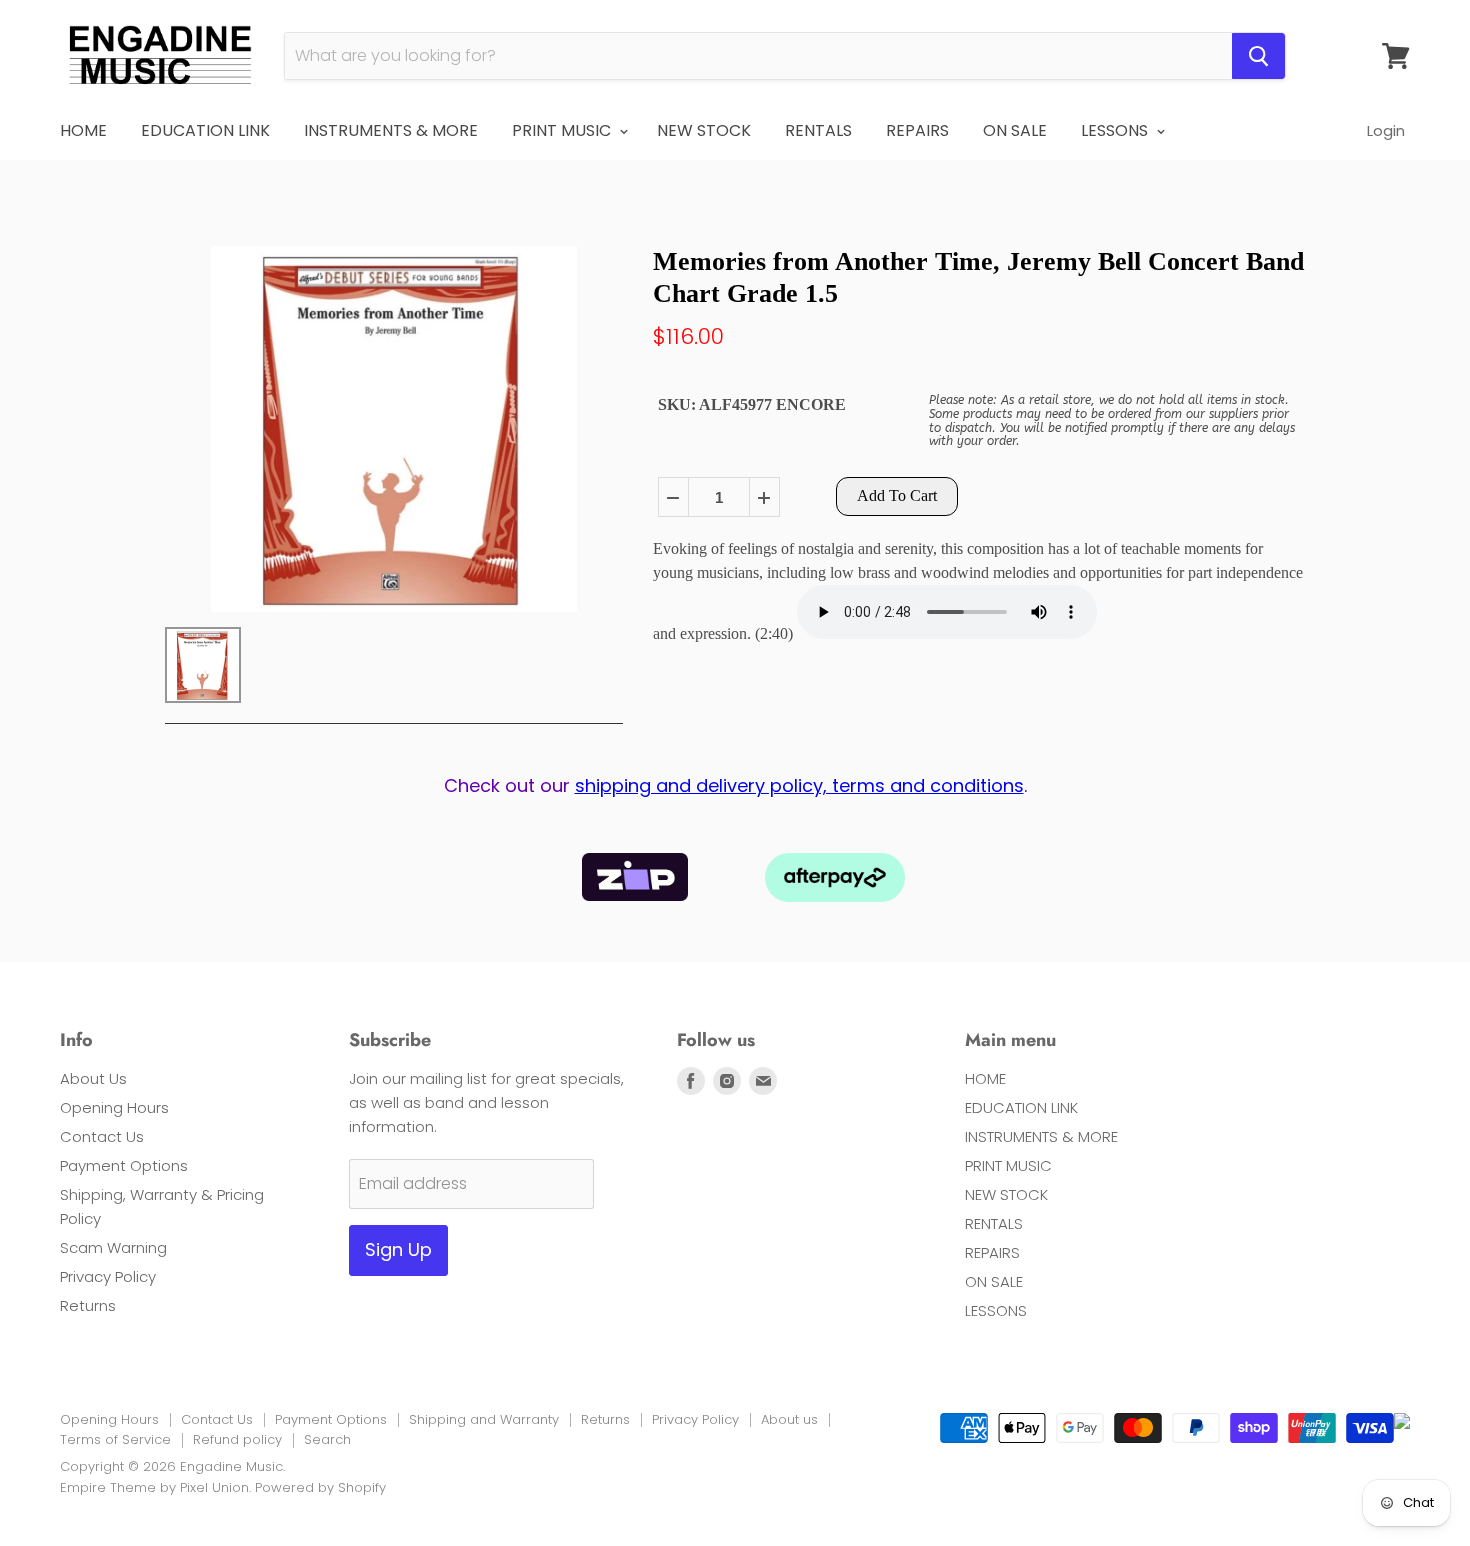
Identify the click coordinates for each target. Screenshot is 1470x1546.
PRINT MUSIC (563, 130)
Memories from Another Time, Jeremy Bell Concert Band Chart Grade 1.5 (978, 277)
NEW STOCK (704, 130)
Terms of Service (115, 1439)
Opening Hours (114, 1107)
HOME (83, 130)
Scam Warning (113, 1247)
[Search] (1258, 56)
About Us (93, 1078)
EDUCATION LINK (205, 130)
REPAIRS (917, 130)
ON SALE (1015, 130)
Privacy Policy (108, 1276)
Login (1386, 130)
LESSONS (1116, 130)
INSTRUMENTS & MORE (391, 130)
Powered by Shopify (320, 1487)
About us (789, 1419)
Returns (88, 1305)
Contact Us (102, 1136)
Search (327, 1439)
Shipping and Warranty (484, 1419)
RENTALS (818, 130)
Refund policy (237, 1439)
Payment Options (124, 1165)
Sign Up (398, 1249)
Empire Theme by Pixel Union (154, 1487)
